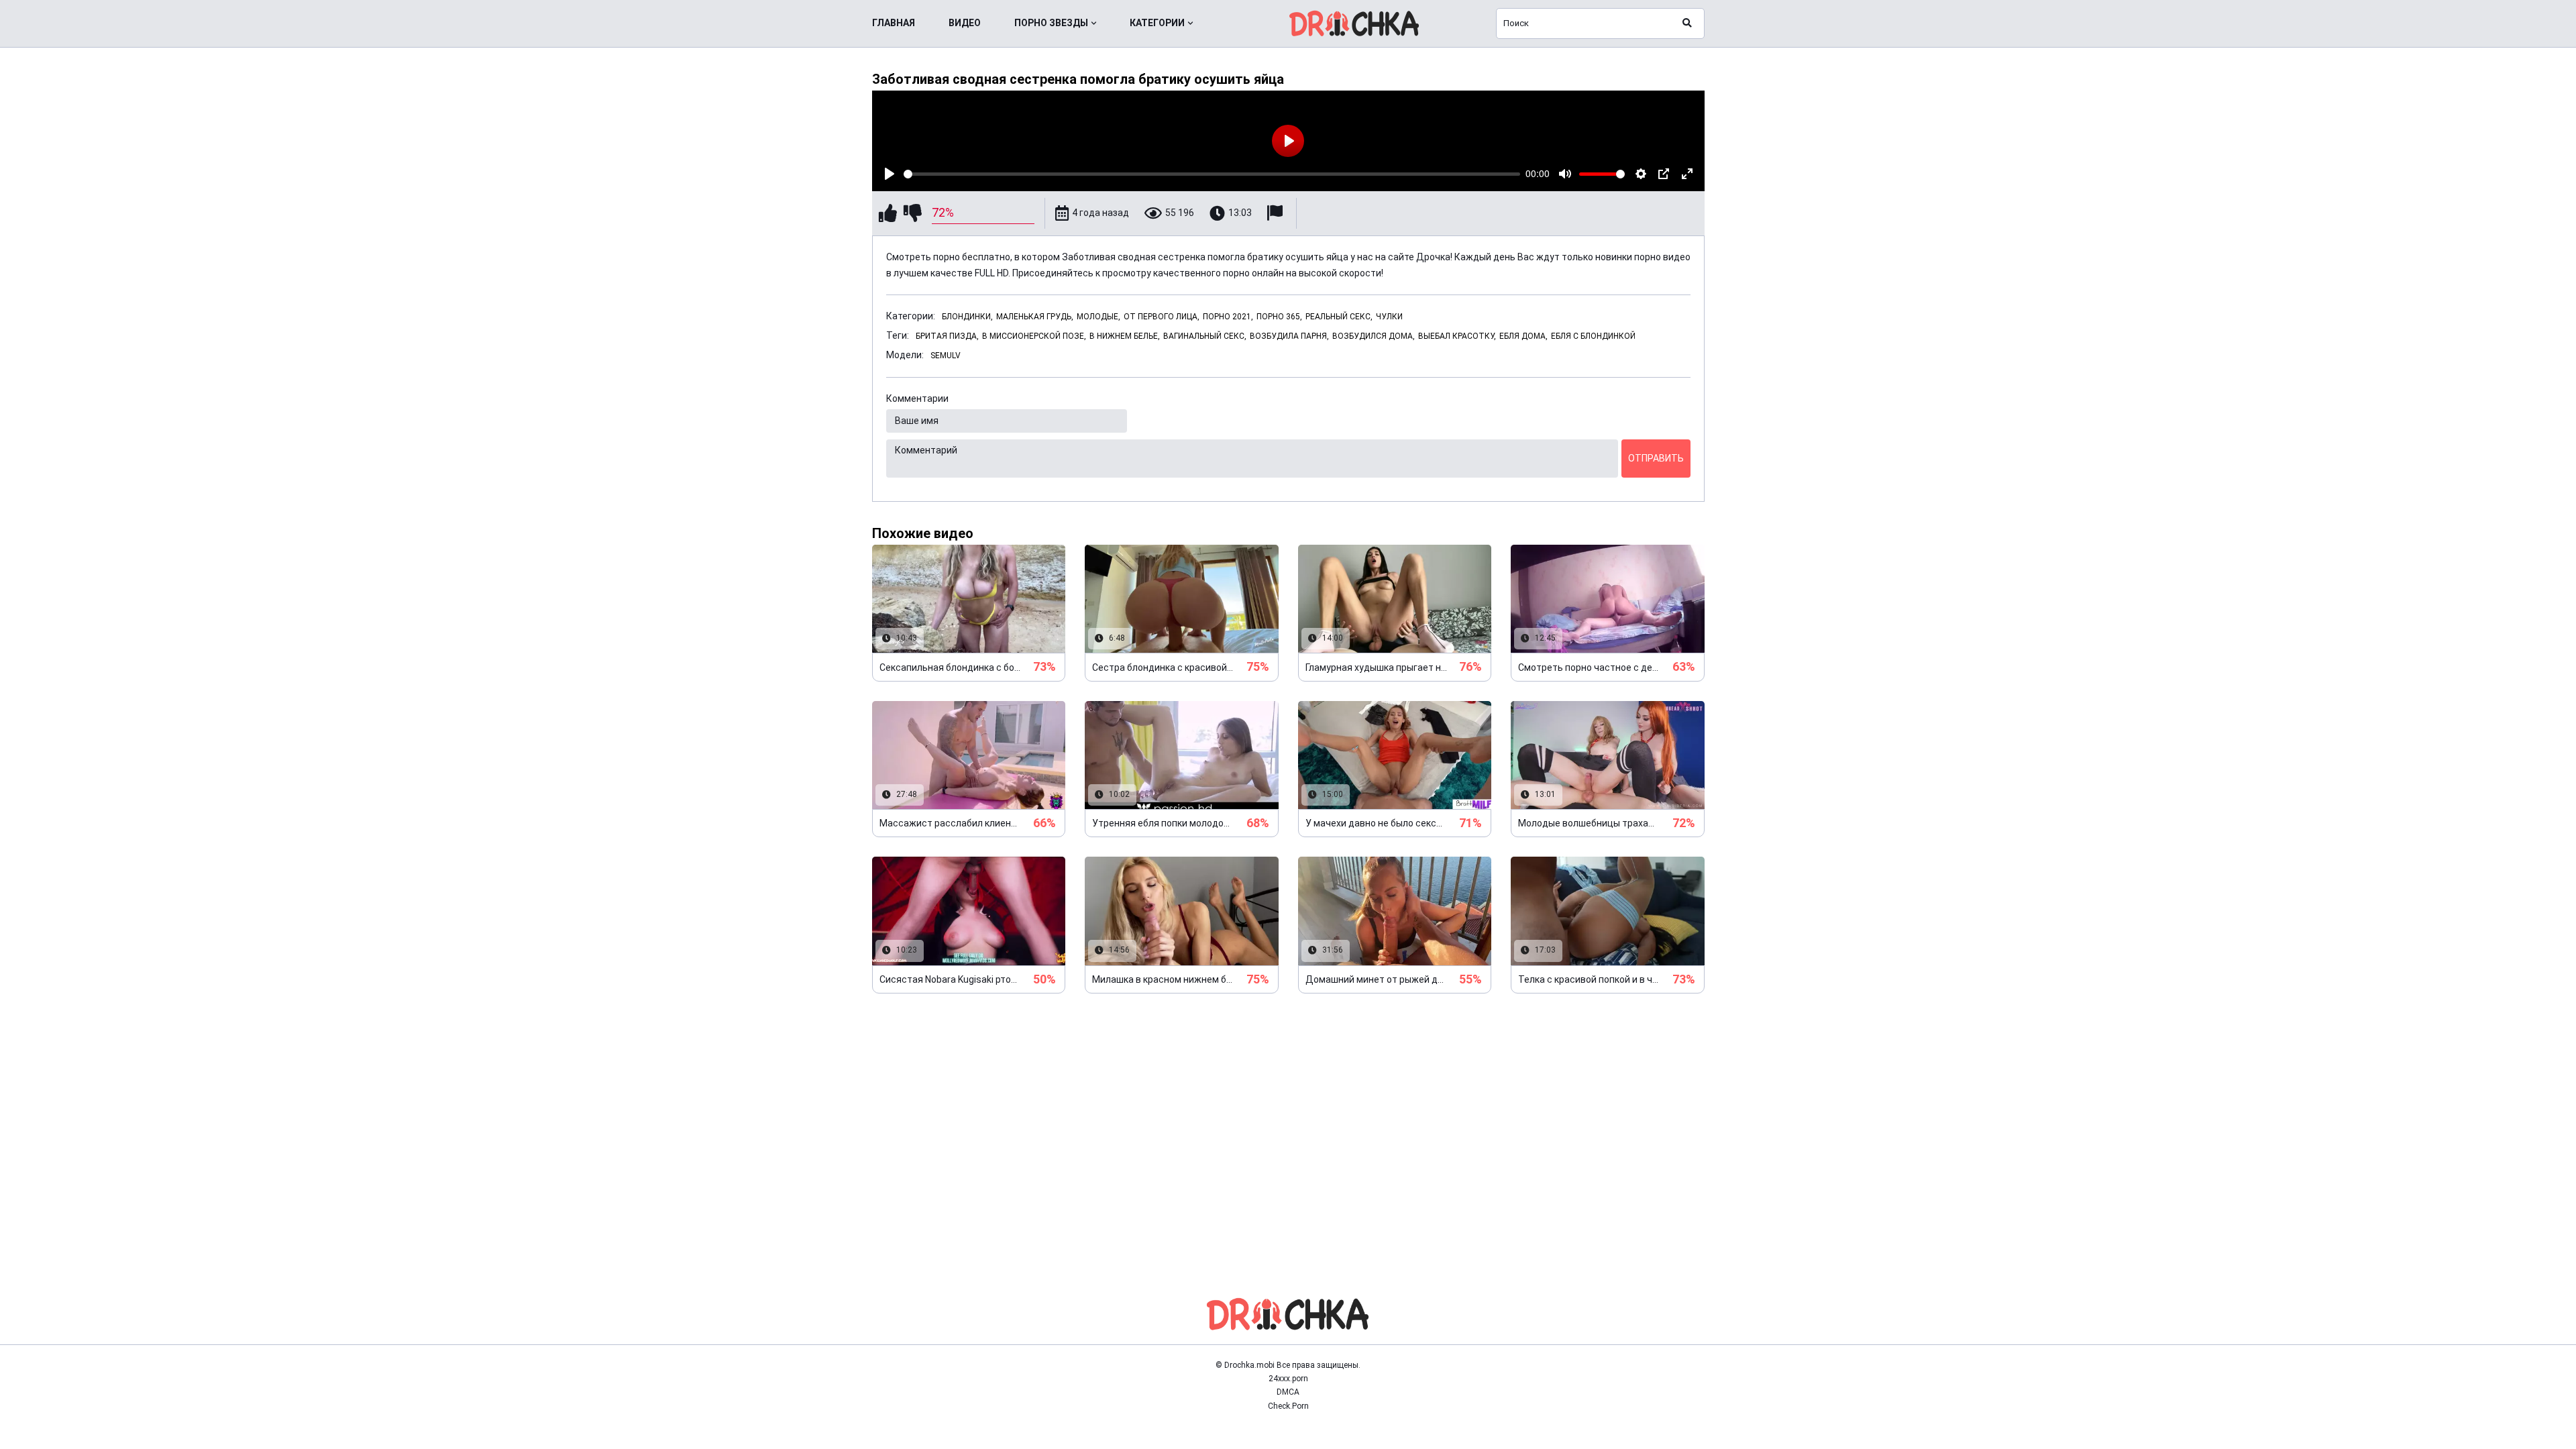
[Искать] (1687, 23)
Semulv (946, 356)
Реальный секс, (1339, 317)
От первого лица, (1162, 317)
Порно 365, (1279, 317)
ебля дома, (1523, 336)
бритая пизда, (947, 336)
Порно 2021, (1228, 317)
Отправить (1656, 458)
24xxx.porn (1288, 1379)
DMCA (1288, 1392)
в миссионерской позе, (1034, 336)
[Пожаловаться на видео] (1277, 213)
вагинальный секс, (1205, 336)
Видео (965, 23)
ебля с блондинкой (1593, 336)
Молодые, (1098, 317)
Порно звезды (1051, 23)
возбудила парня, (1289, 336)
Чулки (1389, 317)
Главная (894, 23)
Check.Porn (1288, 1406)
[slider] (1212, 174)
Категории (1157, 23)
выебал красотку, (1457, 336)
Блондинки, (967, 317)
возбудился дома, (1374, 336)
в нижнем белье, (1125, 336)
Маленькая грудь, (1035, 317)
